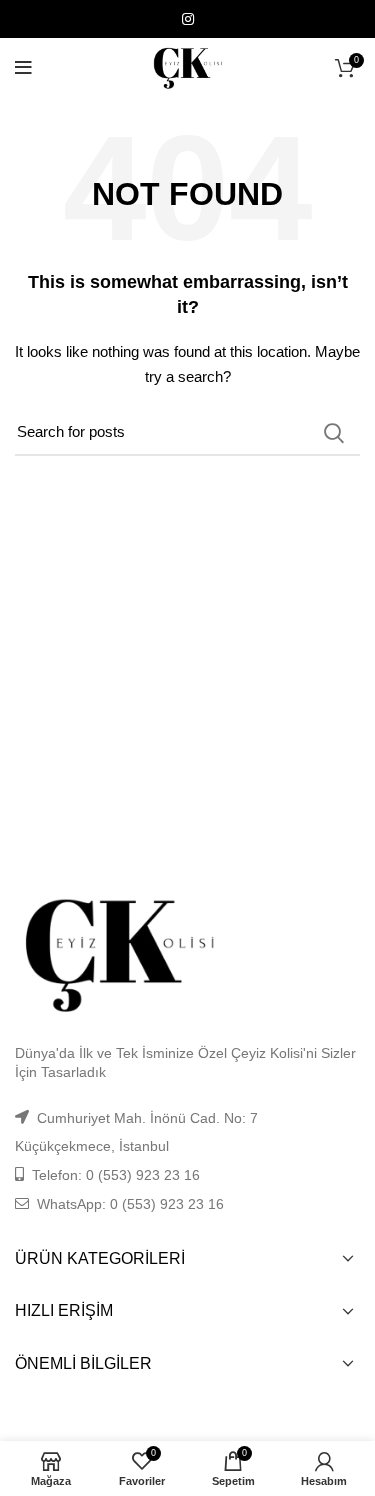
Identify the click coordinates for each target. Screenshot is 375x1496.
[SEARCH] (333, 433)
